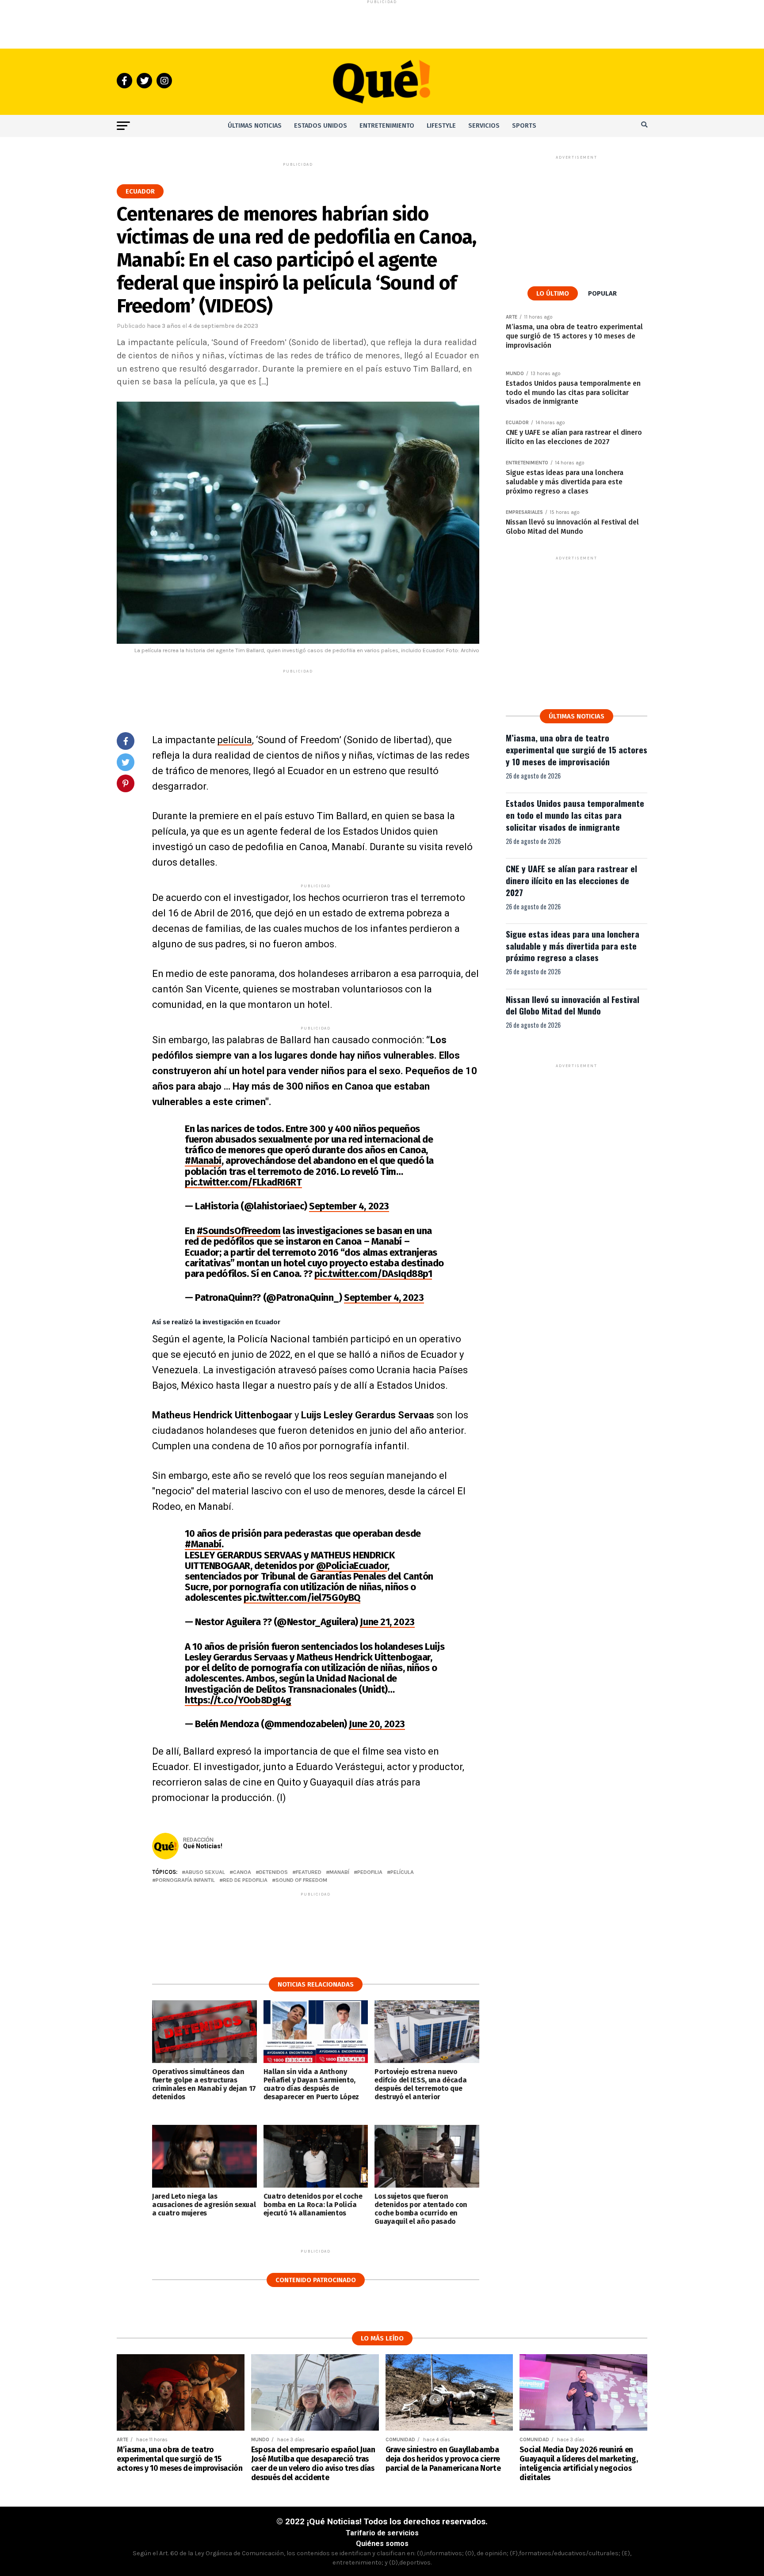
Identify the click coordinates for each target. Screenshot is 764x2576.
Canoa (242, 1872)
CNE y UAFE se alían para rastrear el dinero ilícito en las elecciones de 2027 (571, 880)
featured (309, 1872)
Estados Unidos (321, 126)
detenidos (273, 1872)
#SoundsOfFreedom (239, 1231)
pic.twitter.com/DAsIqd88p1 (373, 1274)
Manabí (339, 1872)
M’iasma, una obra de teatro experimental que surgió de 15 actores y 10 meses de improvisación (577, 750)
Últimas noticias (255, 126)
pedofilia (370, 1872)
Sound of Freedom (301, 1880)
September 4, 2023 (349, 1206)
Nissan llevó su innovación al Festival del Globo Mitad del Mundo (573, 1005)
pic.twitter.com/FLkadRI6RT (243, 1182)
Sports (524, 126)
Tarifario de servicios (382, 2533)
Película (402, 1872)
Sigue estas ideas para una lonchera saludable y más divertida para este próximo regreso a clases (573, 946)
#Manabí (203, 1161)
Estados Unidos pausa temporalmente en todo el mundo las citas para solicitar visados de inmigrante (575, 815)
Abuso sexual (205, 1872)
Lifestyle (441, 126)
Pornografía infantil (185, 1880)
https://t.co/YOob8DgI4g (238, 1700)
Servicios (484, 126)
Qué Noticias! (203, 1846)
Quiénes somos (382, 2544)
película (235, 740)
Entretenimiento (387, 126)
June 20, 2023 (377, 1724)
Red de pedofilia (245, 1880)
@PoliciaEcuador (352, 1566)
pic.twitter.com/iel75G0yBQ (302, 1598)
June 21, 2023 (387, 1622)
